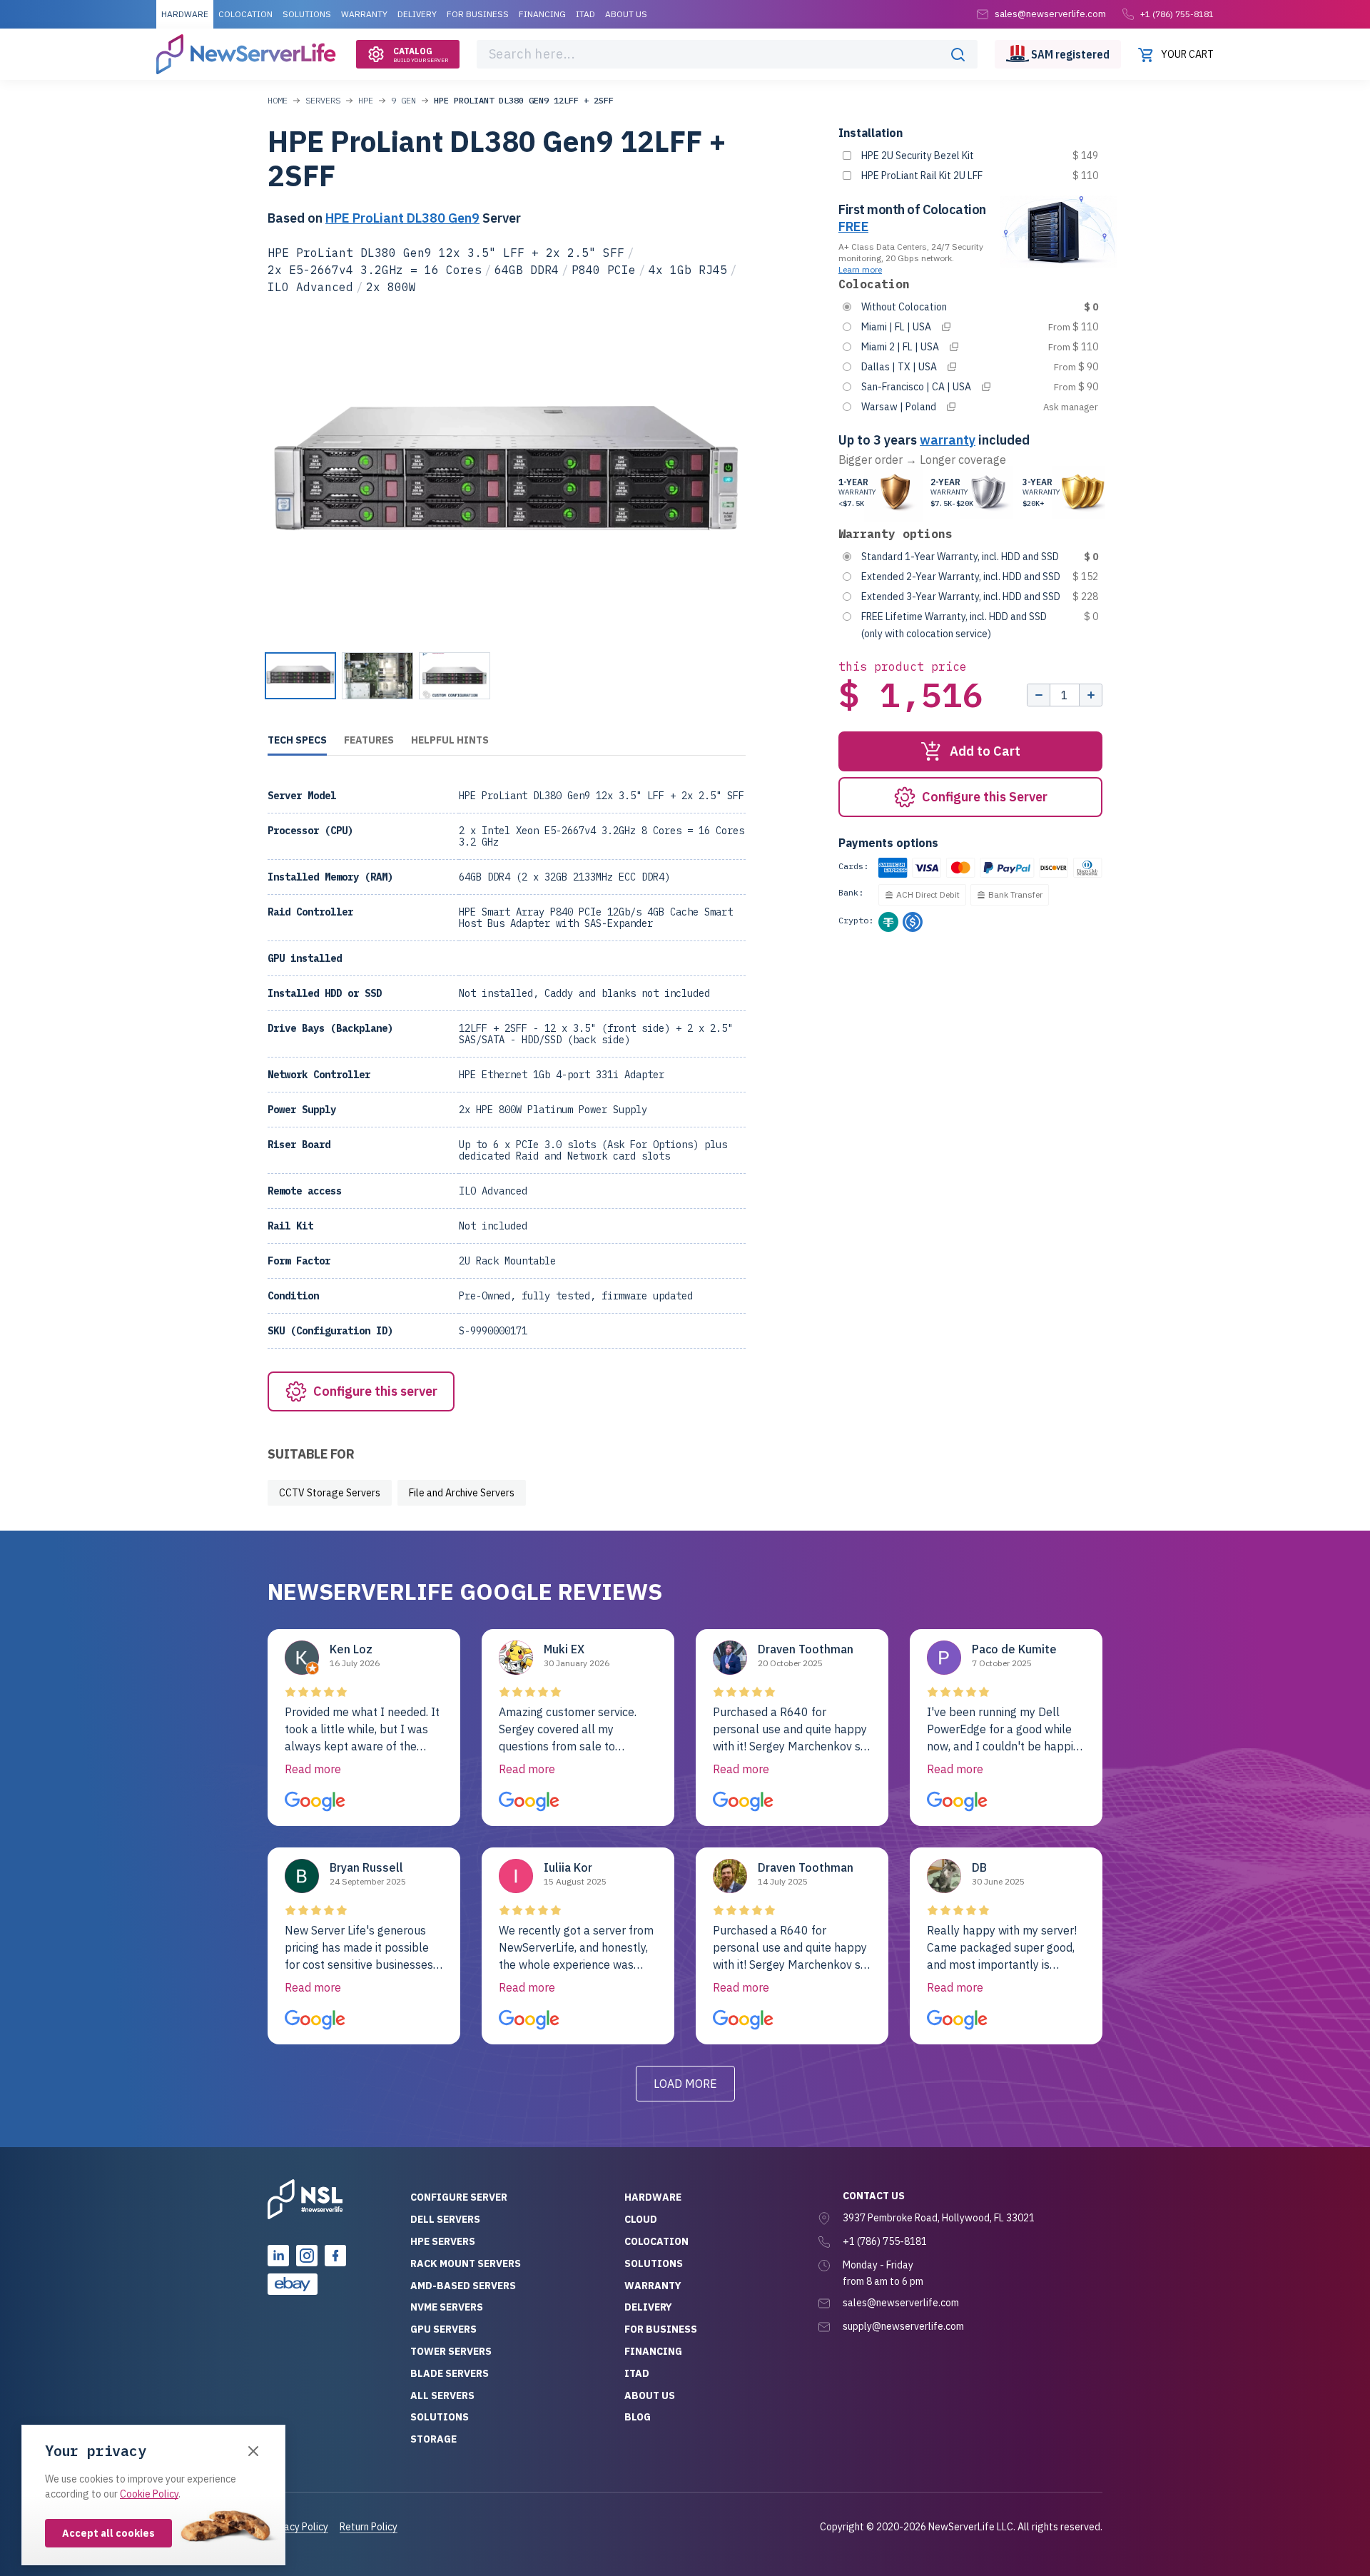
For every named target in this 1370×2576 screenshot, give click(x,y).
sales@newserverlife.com (901, 2303)
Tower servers (451, 2351)
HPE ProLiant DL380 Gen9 (402, 218)
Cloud (641, 2219)
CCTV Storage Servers (330, 1493)
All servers (442, 2395)
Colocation (245, 14)
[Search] (958, 54)
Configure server (459, 2197)
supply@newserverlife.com (903, 2326)
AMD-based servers (463, 2286)
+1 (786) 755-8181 (1177, 14)
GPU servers (443, 2329)
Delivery (417, 14)
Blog (638, 2417)
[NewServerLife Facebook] (335, 2256)
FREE (853, 227)
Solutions (307, 14)
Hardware (185, 14)
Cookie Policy (149, 2494)
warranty (948, 440)
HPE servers (443, 2241)
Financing (542, 14)
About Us (626, 14)
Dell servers (445, 2219)
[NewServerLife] (305, 2199)
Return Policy (369, 2527)
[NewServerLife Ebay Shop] (293, 2284)
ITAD (585, 14)
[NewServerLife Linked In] (278, 2256)
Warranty (364, 14)
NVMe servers (447, 2307)
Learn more (860, 269)
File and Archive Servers (462, 1493)
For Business (478, 14)
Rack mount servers (466, 2263)
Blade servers (450, 2373)
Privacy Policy (298, 2527)
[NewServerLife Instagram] (307, 2256)
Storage (433, 2439)
